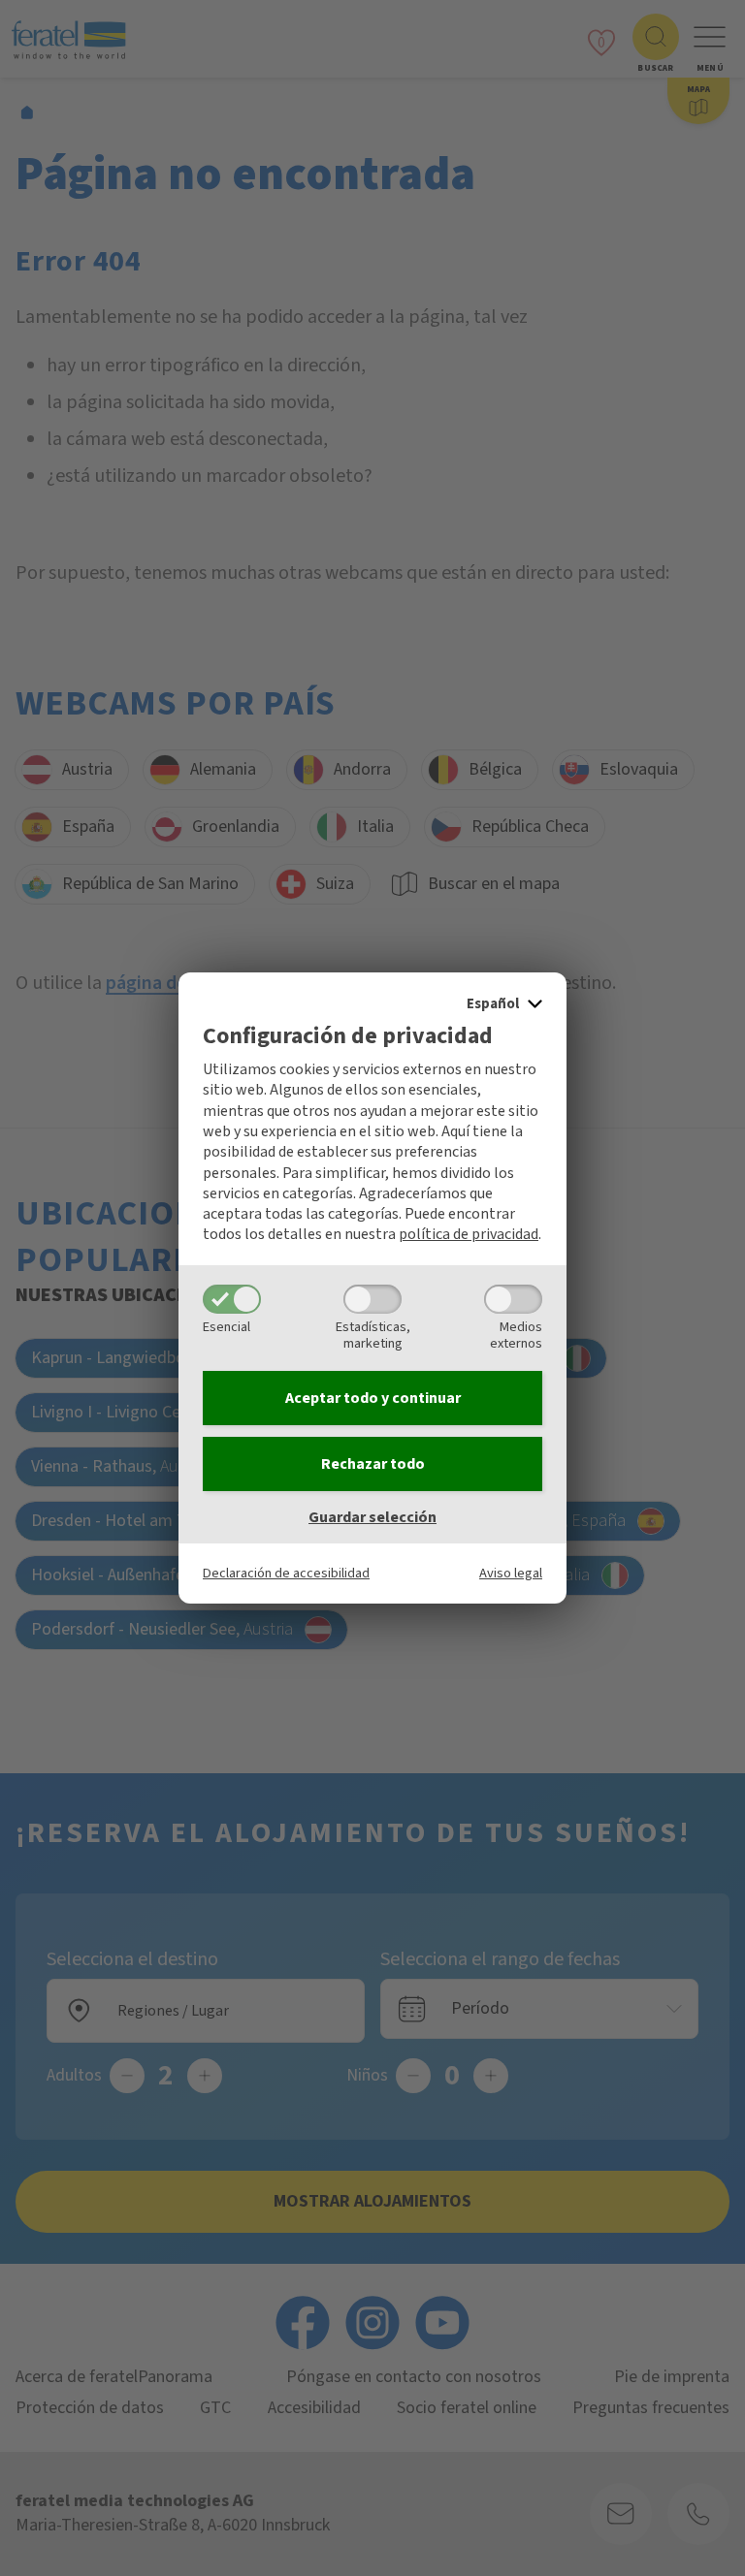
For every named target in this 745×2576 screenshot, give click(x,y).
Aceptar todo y (373, 1398)
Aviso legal (511, 1573)
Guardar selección (372, 1517)
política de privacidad (469, 1234)
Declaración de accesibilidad (286, 1573)
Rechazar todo (373, 1464)
